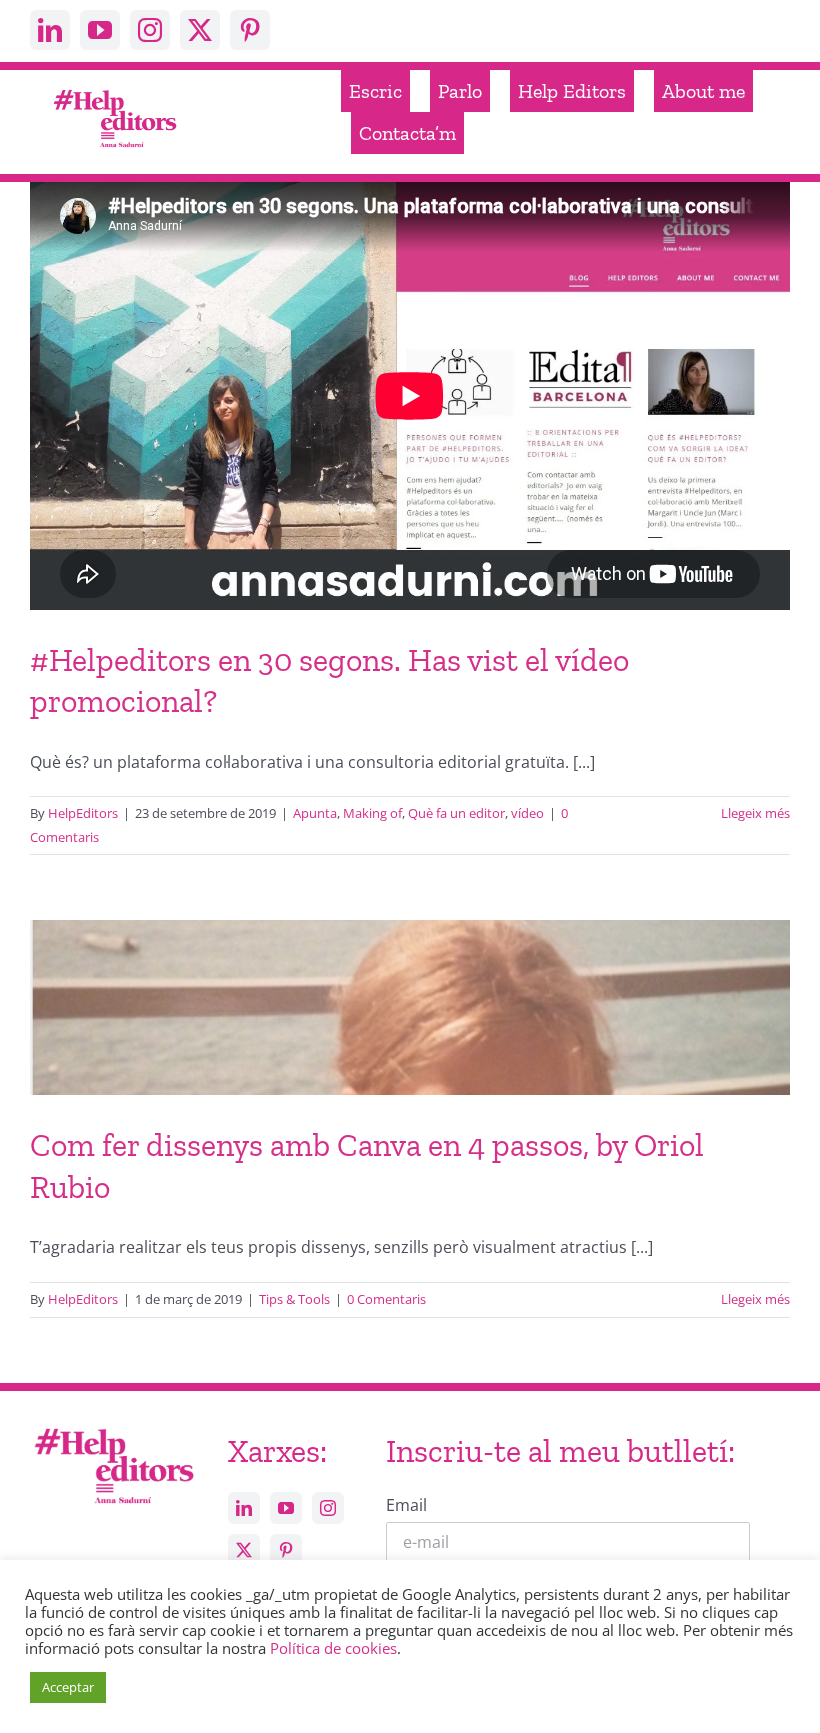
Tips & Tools (294, 1299)
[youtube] (100, 30)
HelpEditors (83, 813)
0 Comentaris (386, 1299)
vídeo (527, 813)
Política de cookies (333, 1648)
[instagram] (150, 30)
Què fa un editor (456, 813)
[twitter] (200, 30)
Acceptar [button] (68, 1687)
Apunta (315, 813)
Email (406, 1505)
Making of (372, 813)
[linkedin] (50, 30)
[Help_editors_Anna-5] (113, 1429)
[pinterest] (250, 30)
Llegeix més (755, 813)
